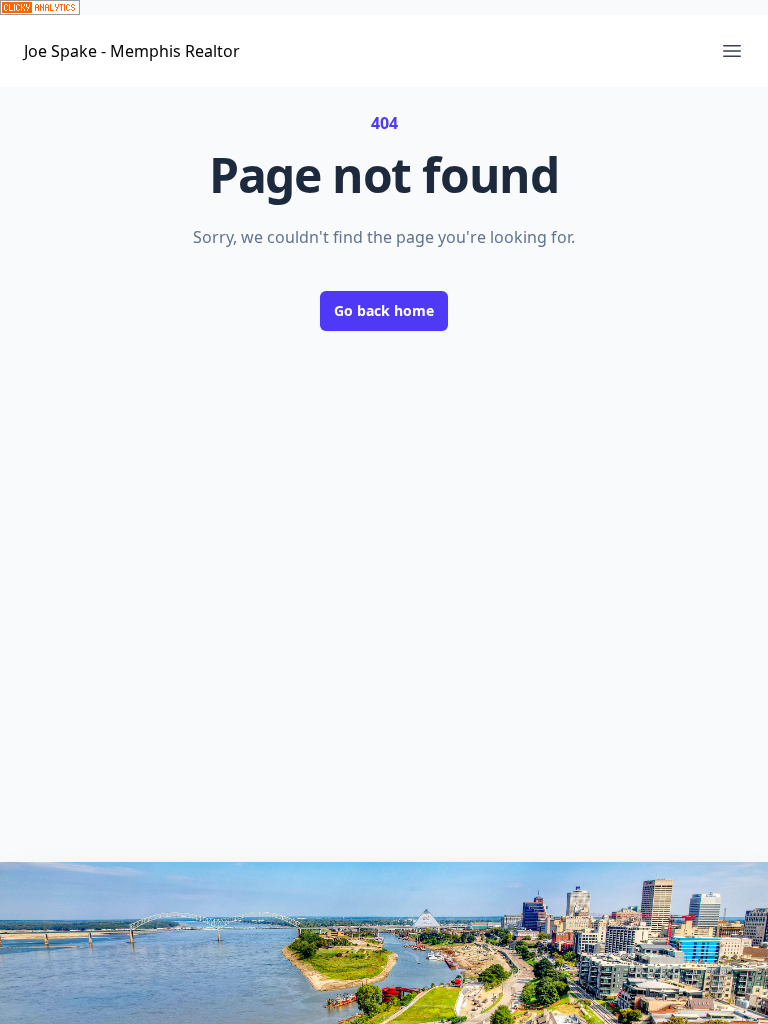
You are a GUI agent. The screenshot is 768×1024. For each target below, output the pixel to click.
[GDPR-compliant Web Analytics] (384, 7)
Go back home (384, 310)
